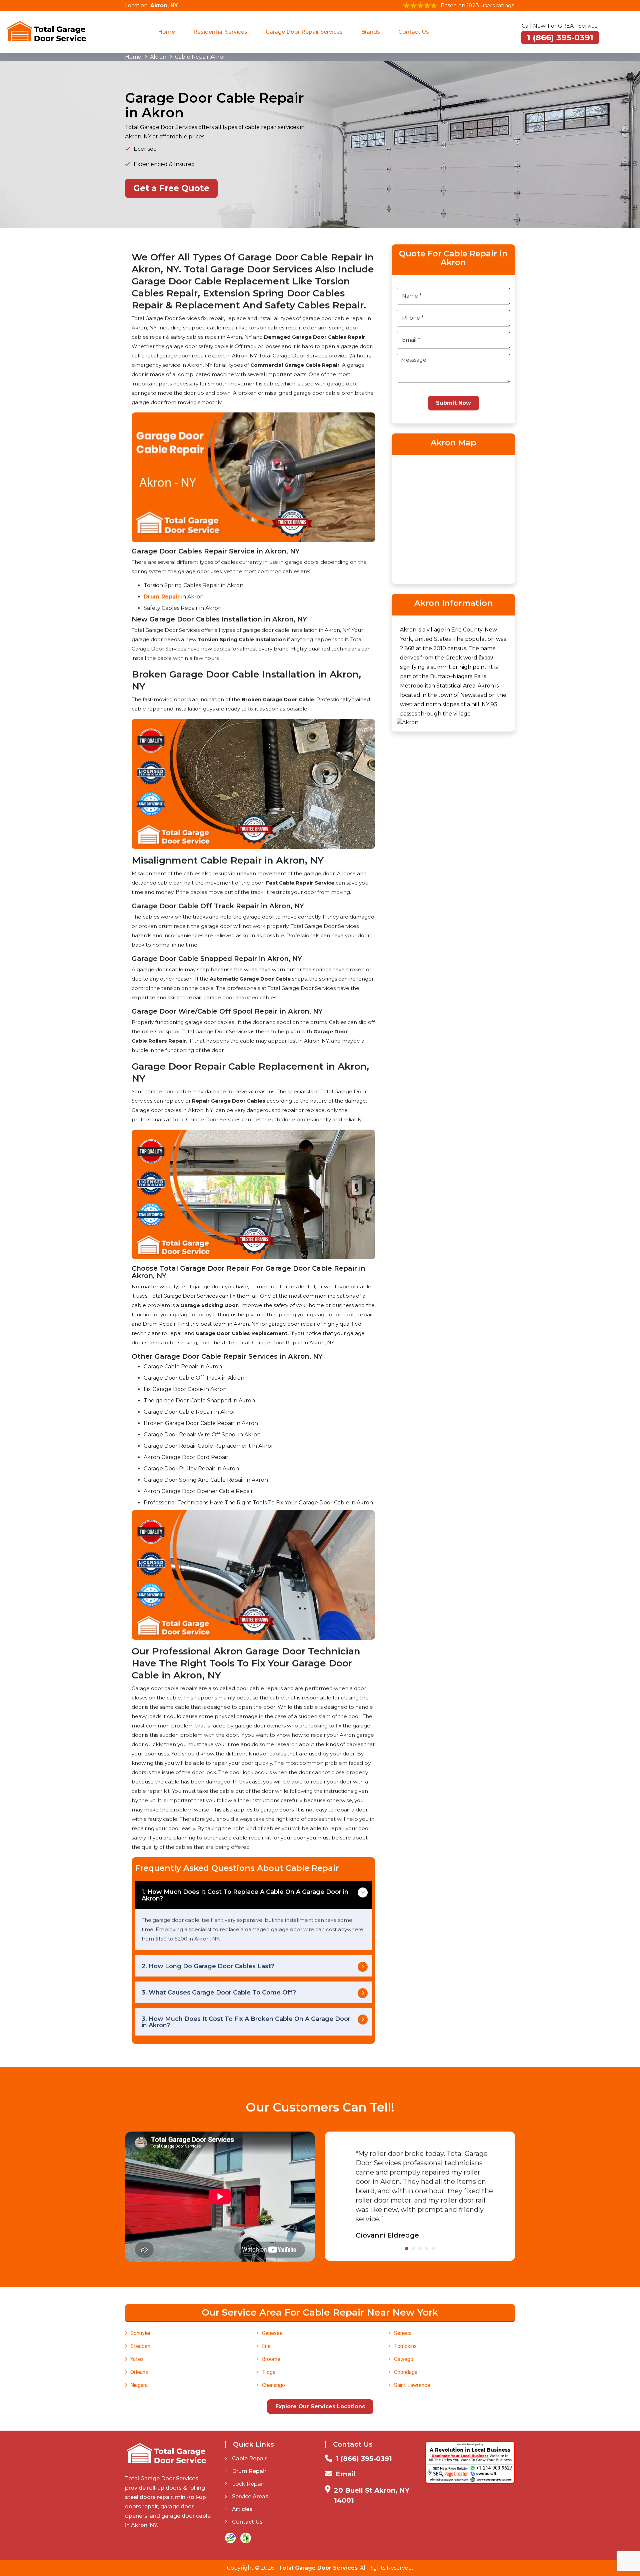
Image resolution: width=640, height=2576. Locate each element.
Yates (137, 2359)
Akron (158, 57)
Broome (271, 2359)
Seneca (403, 2333)
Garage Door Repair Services (304, 32)
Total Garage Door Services (318, 2568)
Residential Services (220, 32)
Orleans (139, 2372)
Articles (242, 2509)
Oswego (404, 2359)
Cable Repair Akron (201, 57)
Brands (370, 32)
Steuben (140, 2346)
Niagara (139, 2385)
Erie (266, 2346)
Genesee (272, 2333)
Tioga (269, 2372)
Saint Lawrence (412, 2385)
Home (166, 32)
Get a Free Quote (171, 188)
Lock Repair (248, 2484)
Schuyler (140, 2333)
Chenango (273, 2385)
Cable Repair (249, 2458)
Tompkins (405, 2346)
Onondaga (406, 2372)
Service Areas (250, 2496)
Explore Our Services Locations (320, 2406)
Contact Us (414, 32)
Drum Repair (162, 597)
